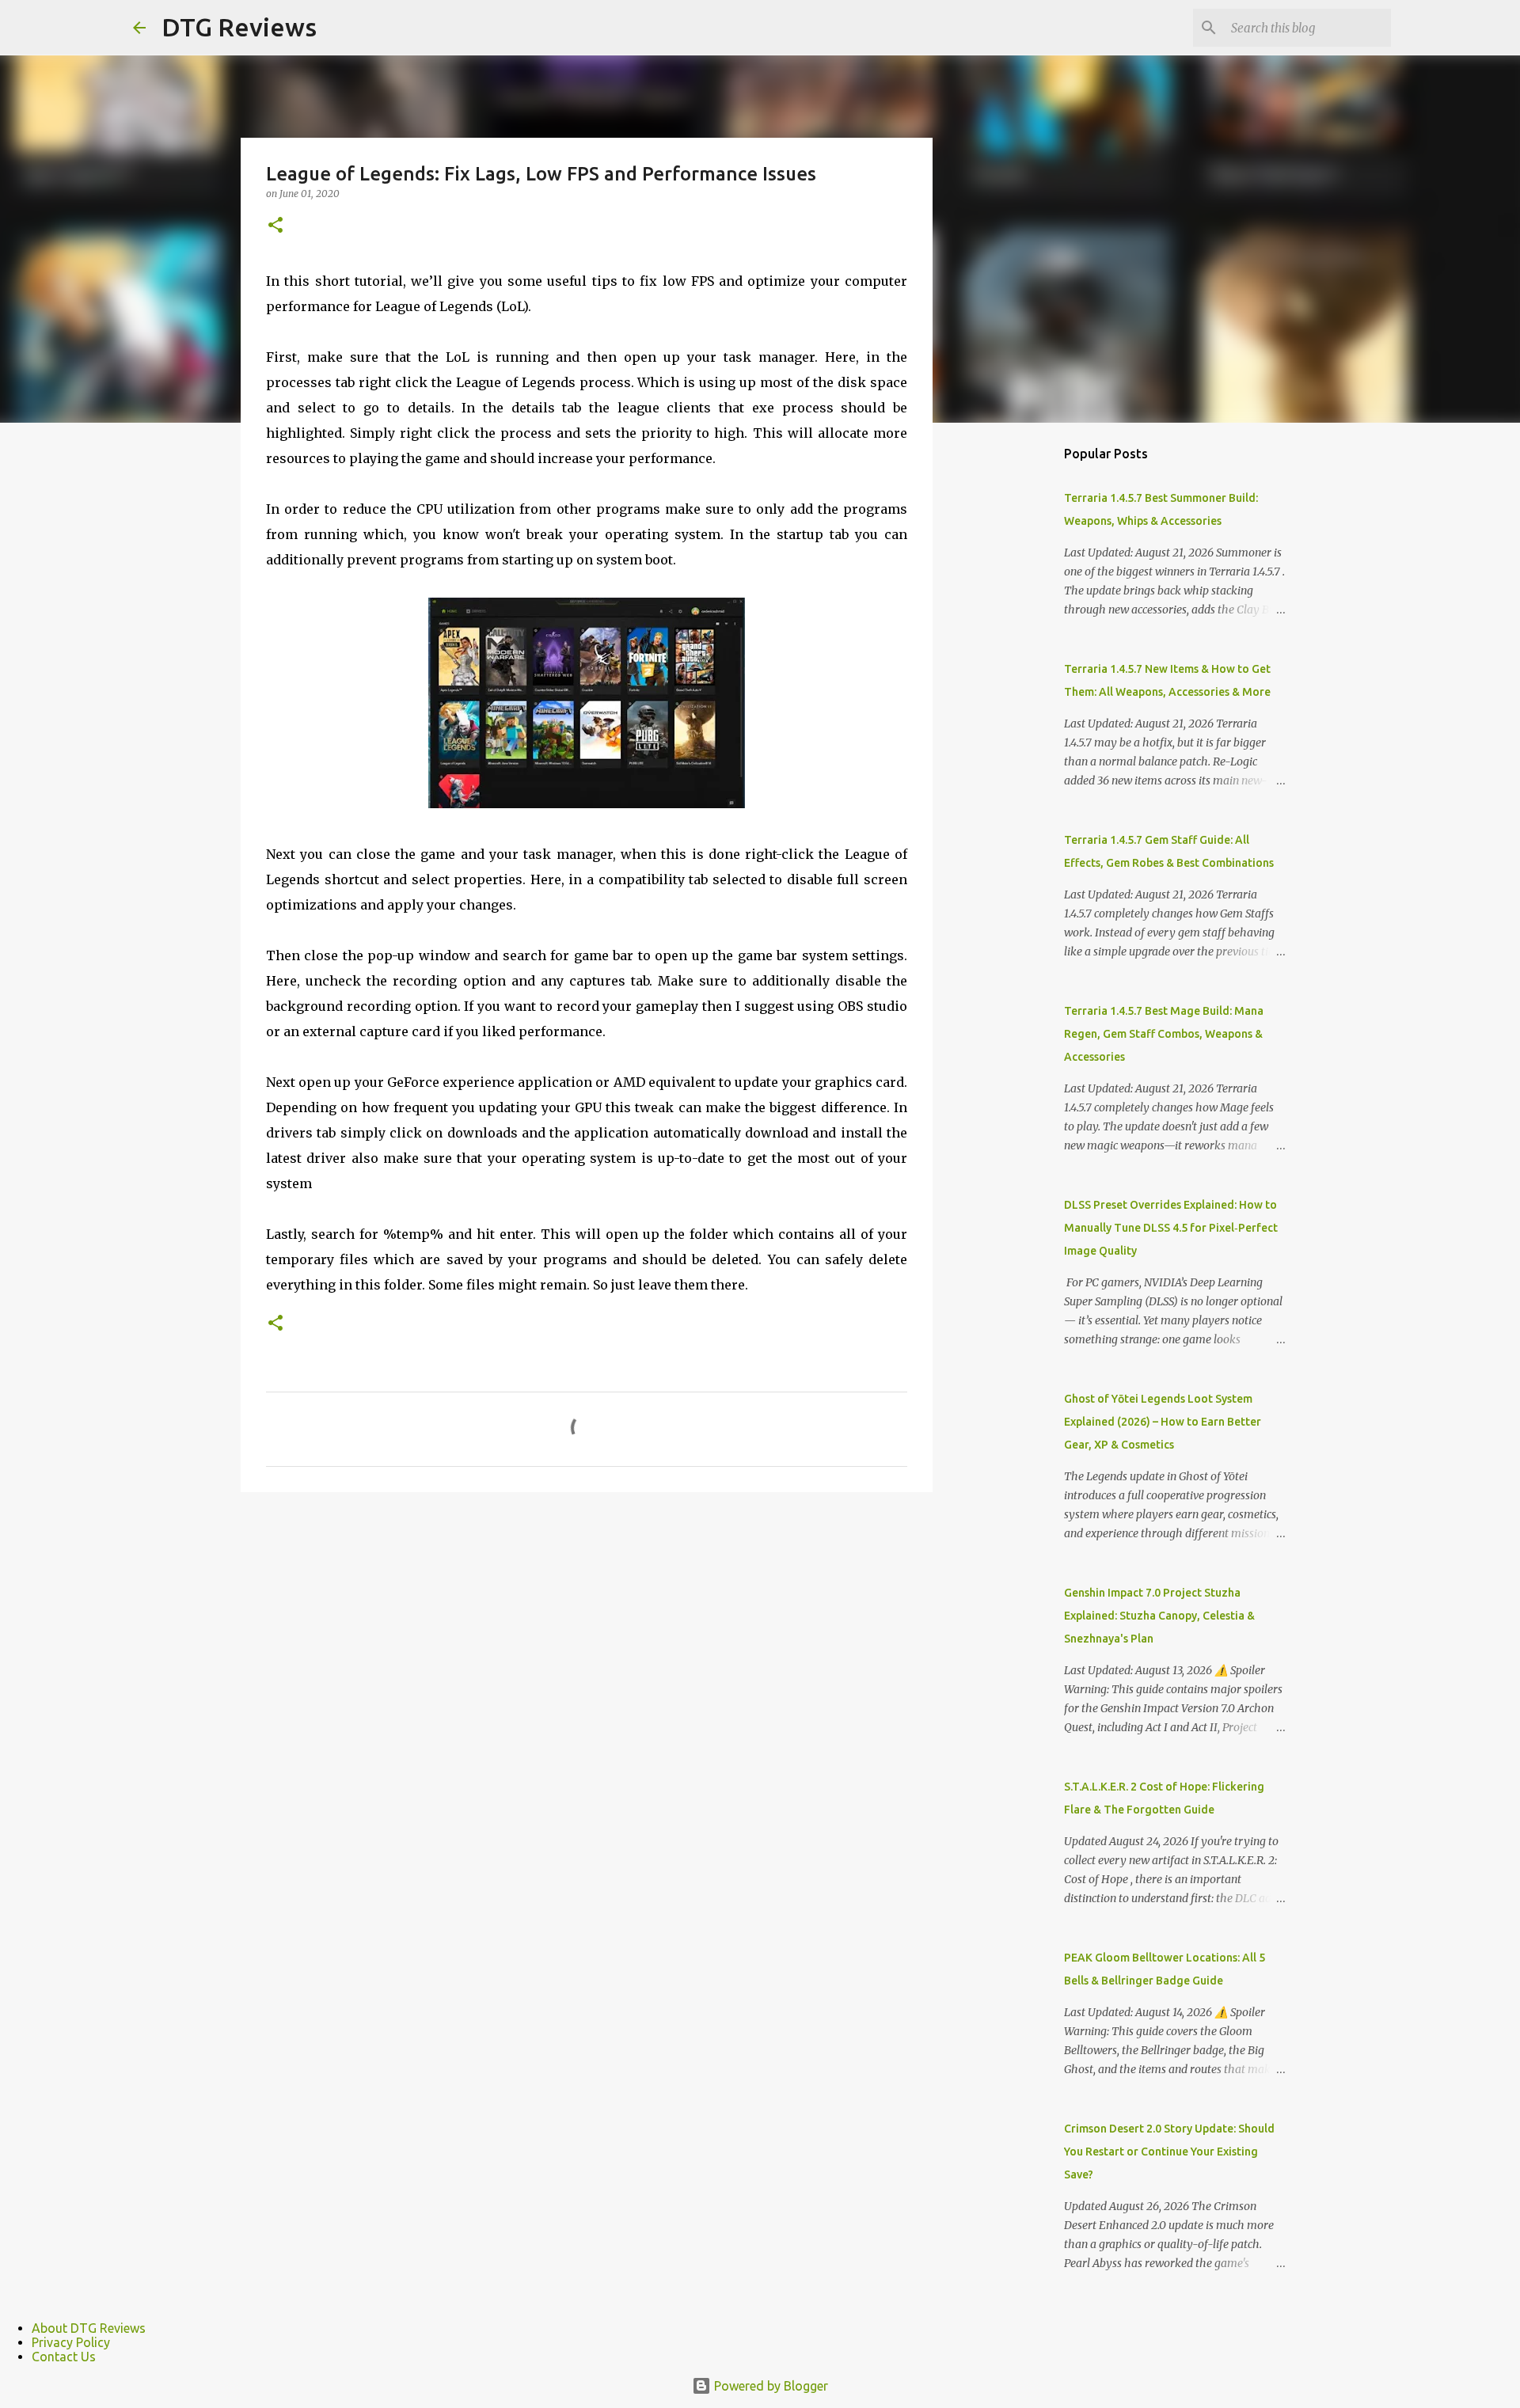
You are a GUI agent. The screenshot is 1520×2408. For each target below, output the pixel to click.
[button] (275, 226)
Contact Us (64, 2357)
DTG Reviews (239, 27)
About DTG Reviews (89, 2328)
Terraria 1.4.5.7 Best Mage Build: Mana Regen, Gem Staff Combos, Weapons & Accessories (1164, 1034)
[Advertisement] (1013, 684)
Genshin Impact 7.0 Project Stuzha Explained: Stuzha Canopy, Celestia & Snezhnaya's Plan (1159, 1616)
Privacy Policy (71, 2342)
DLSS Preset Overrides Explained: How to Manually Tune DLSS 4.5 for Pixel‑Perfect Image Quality (1171, 1228)
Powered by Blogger (769, 2386)
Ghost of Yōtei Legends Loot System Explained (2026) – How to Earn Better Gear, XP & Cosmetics (1163, 1422)
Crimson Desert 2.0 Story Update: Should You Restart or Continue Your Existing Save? (1169, 2152)
